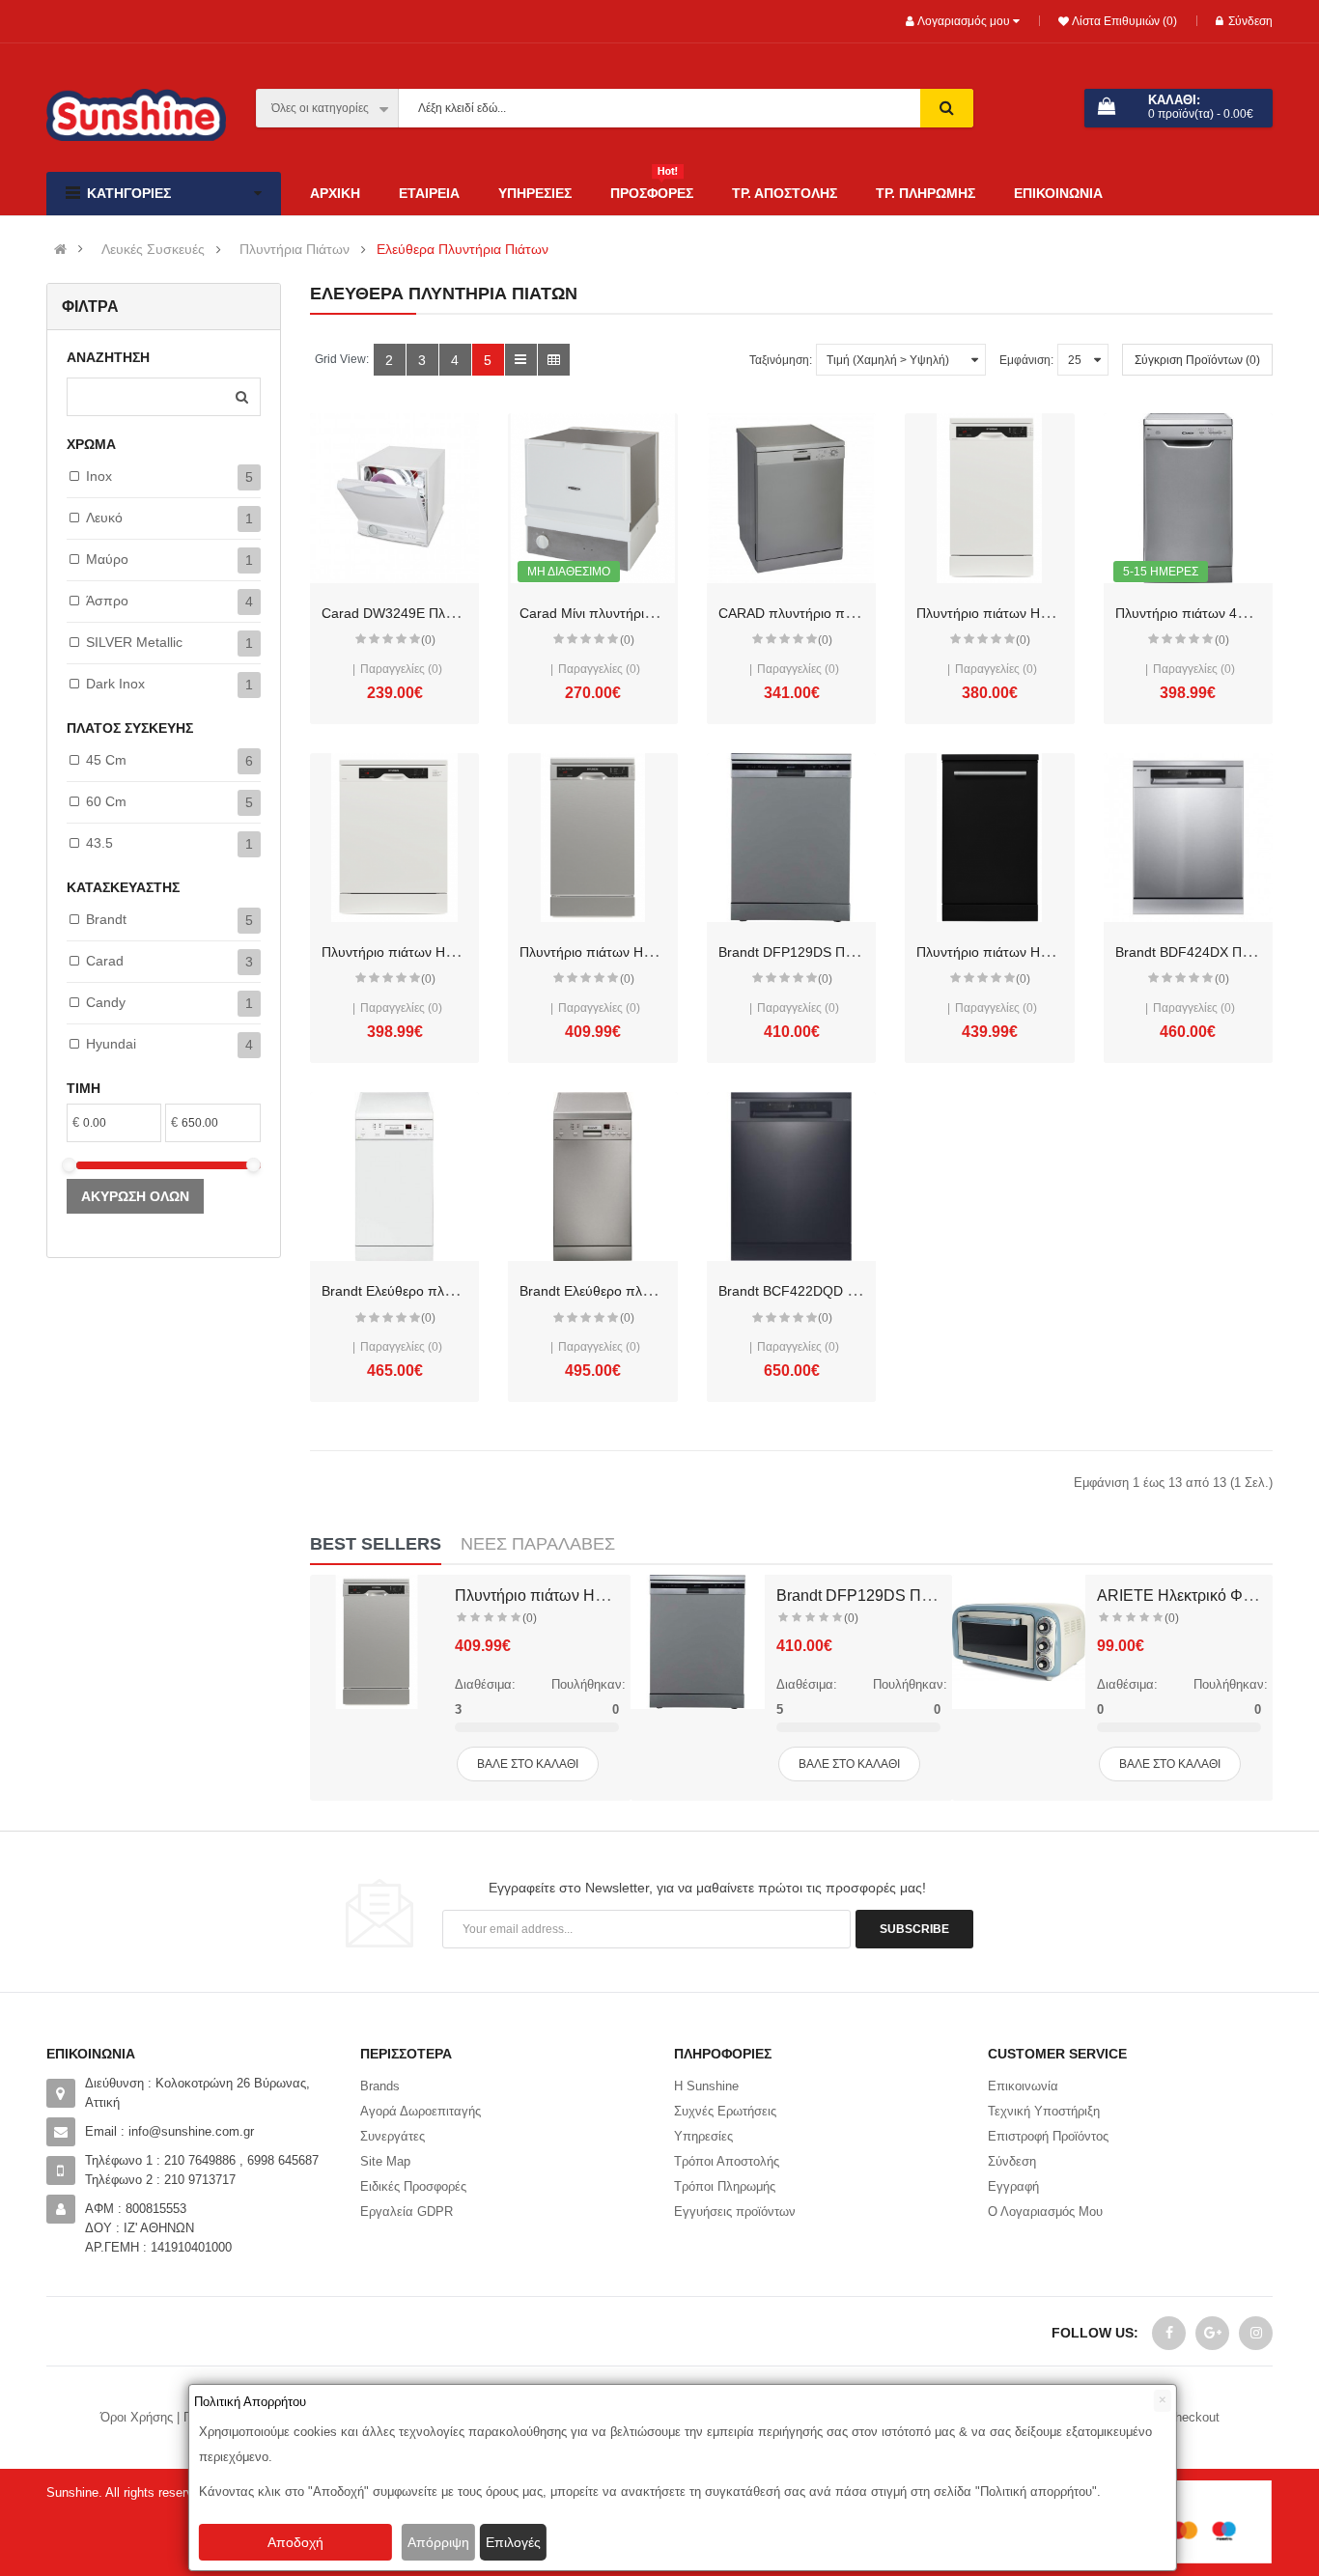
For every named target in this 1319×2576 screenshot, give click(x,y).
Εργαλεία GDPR (407, 2212)
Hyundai (111, 1044)
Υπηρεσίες (703, 2136)
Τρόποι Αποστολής (727, 2161)
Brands (380, 2086)
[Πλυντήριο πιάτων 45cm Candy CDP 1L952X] (1188, 498)
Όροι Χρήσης (137, 2417)
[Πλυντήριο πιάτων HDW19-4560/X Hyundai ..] (377, 1641)
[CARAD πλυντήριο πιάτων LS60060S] (791, 498)
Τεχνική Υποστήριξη (1044, 2111)
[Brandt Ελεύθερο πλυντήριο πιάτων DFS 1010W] (394, 1176)
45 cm (106, 760)
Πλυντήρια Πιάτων (295, 250)
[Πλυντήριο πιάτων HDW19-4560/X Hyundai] (592, 838)
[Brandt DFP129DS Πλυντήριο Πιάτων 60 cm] (791, 838)
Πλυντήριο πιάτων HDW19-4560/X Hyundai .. (610, 1596)
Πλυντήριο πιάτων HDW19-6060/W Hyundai (455, 952)
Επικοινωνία (1023, 2086)
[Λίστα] (521, 360)
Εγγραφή (1013, 2186)
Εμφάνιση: (1026, 360)
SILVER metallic (134, 642)
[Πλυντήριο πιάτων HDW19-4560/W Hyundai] (989, 498)
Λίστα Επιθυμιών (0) (1123, 21)
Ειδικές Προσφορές (413, 2186)
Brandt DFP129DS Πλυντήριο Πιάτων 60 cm (853, 952)
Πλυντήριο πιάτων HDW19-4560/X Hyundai (651, 952)
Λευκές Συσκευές (153, 250)
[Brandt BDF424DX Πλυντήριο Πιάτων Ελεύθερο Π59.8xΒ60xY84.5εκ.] (1188, 838)
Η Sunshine (706, 2086)
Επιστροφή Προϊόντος (1048, 2136)
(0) (428, 640)
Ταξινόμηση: (781, 360)
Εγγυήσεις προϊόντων (735, 2212)
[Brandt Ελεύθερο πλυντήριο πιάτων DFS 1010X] (592, 1176)
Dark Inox (115, 684)
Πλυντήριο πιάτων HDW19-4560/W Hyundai (1050, 613)
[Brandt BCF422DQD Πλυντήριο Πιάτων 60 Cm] (791, 1176)
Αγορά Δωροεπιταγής (421, 2111)
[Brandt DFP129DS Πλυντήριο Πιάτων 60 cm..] (697, 1641)
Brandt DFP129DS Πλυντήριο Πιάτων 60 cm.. (932, 1596)
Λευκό (104, 518)
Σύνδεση (1250, 21)
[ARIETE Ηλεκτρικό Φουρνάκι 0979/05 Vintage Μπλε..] (1019, 1641)
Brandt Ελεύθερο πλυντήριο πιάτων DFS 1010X (665, 1291)
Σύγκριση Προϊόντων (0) (1197, 360)
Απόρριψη (438, 2542)
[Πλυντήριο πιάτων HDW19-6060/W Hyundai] (394, 838)
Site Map (385, 2161)
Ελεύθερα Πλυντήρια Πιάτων (463, 250)
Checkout (1193, 2417)
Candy (106, 1002)
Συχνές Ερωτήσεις (725, 2111)
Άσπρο (107, 601)
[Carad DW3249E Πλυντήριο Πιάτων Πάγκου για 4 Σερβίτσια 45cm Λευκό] (394, 498)
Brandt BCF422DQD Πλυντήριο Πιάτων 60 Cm (860, 1291)
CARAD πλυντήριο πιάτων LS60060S (832, 613)
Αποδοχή (295, 2542)
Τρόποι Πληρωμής (725, 2186)
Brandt (106, 919)
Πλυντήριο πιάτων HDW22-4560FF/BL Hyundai (1060, 952)
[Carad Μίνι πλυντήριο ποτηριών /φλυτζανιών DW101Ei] (592, 498)
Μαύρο (107, 559)
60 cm (106, 801)
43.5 (99, 843)
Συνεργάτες (393, 2136)
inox (99, 476)
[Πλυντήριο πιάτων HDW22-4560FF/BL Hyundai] (989, 838)
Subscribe (914, 1929)
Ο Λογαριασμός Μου (1045, 2212)
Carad (105, 961)
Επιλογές (513, 2542)
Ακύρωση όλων (135, 1196)
